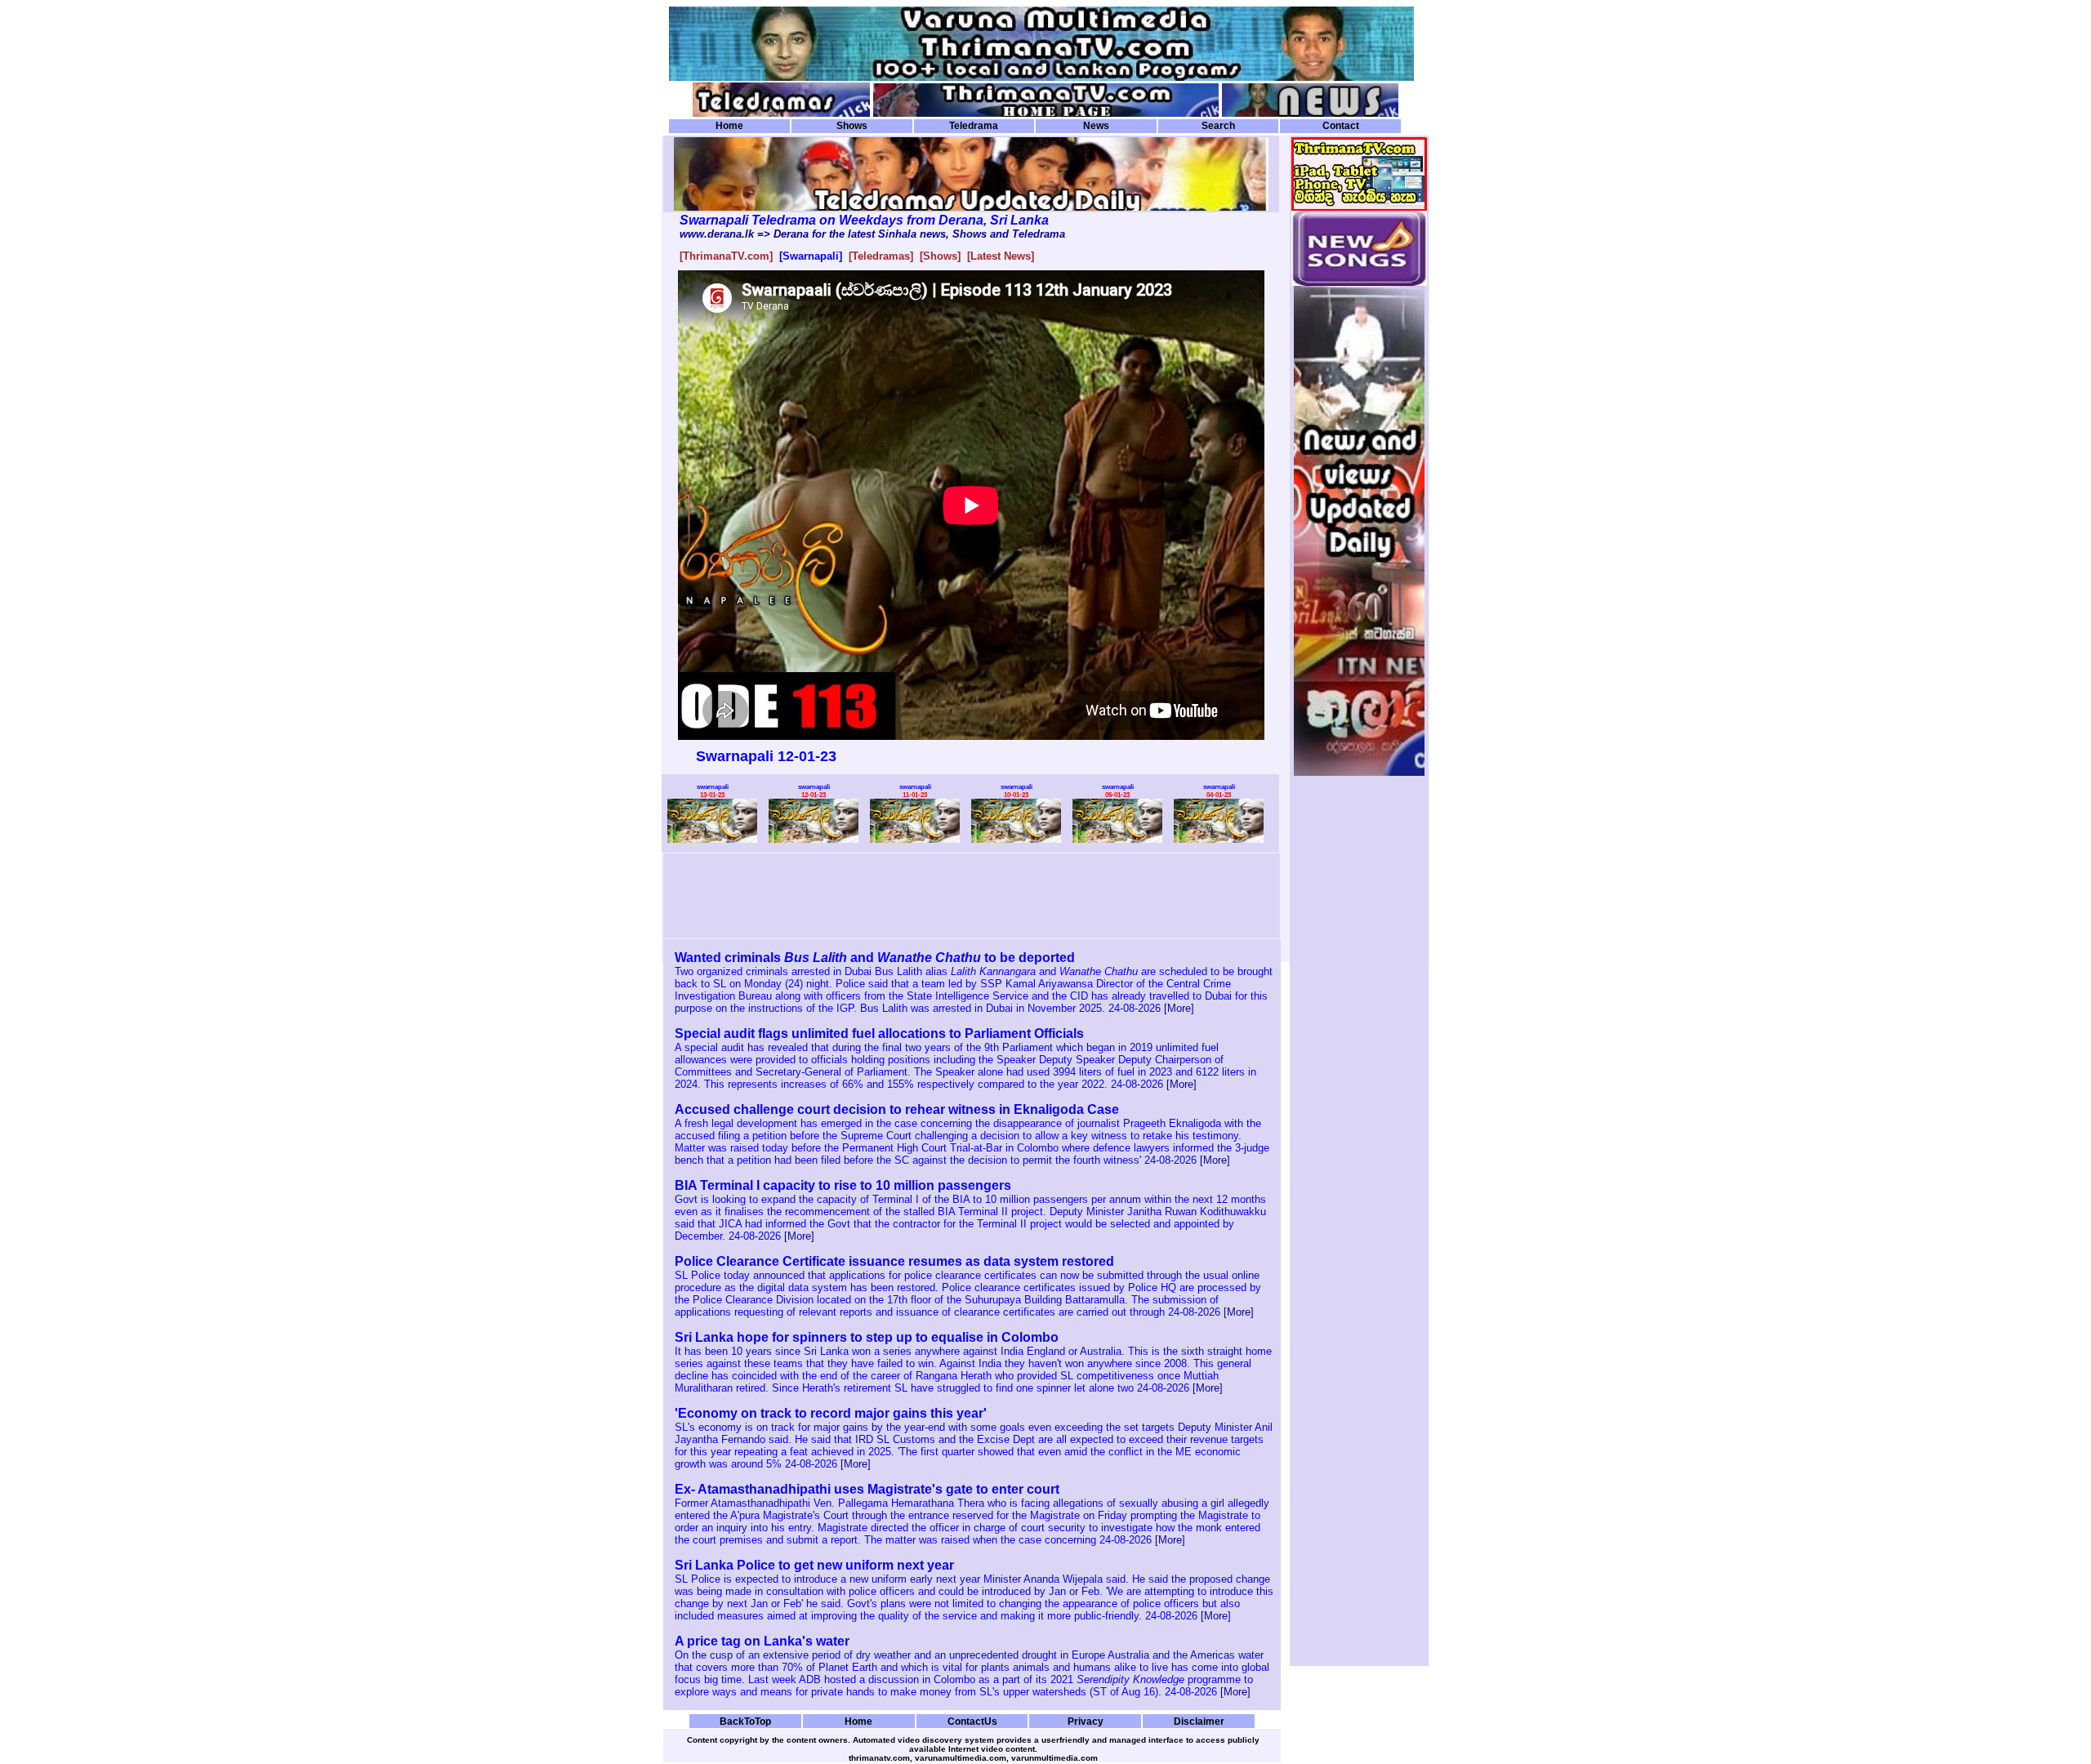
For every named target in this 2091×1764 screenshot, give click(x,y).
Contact (1341, 126)
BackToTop (745, 1721)
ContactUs (972, 1721)
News (1096, 126)
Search (1218, 126)
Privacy (1086, 1721)
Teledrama (974, 126)
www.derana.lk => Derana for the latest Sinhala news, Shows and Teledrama (872, 234)
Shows (852, 126)
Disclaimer (1199, 1721)
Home (729, 126)
